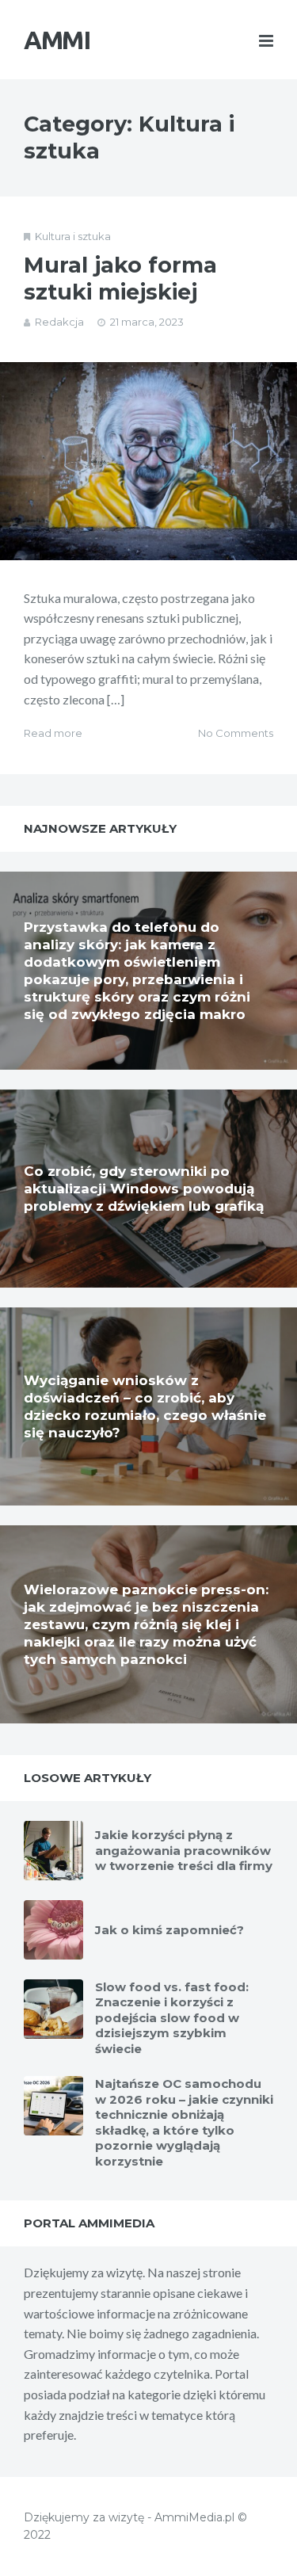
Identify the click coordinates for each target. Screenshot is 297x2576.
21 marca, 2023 (147, 322)
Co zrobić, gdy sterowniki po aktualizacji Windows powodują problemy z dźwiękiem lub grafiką (144, 1189)
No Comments (236, 733)
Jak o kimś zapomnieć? (169, 1930)
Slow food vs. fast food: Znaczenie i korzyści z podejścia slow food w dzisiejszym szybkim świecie (172, 2018)
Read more (53, 733)
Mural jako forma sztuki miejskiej (120, 279)
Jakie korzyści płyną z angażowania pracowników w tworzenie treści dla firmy (184, 1850)
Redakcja (59, 322)
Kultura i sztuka (73, 236)
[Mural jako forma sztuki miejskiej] (148, 461)
